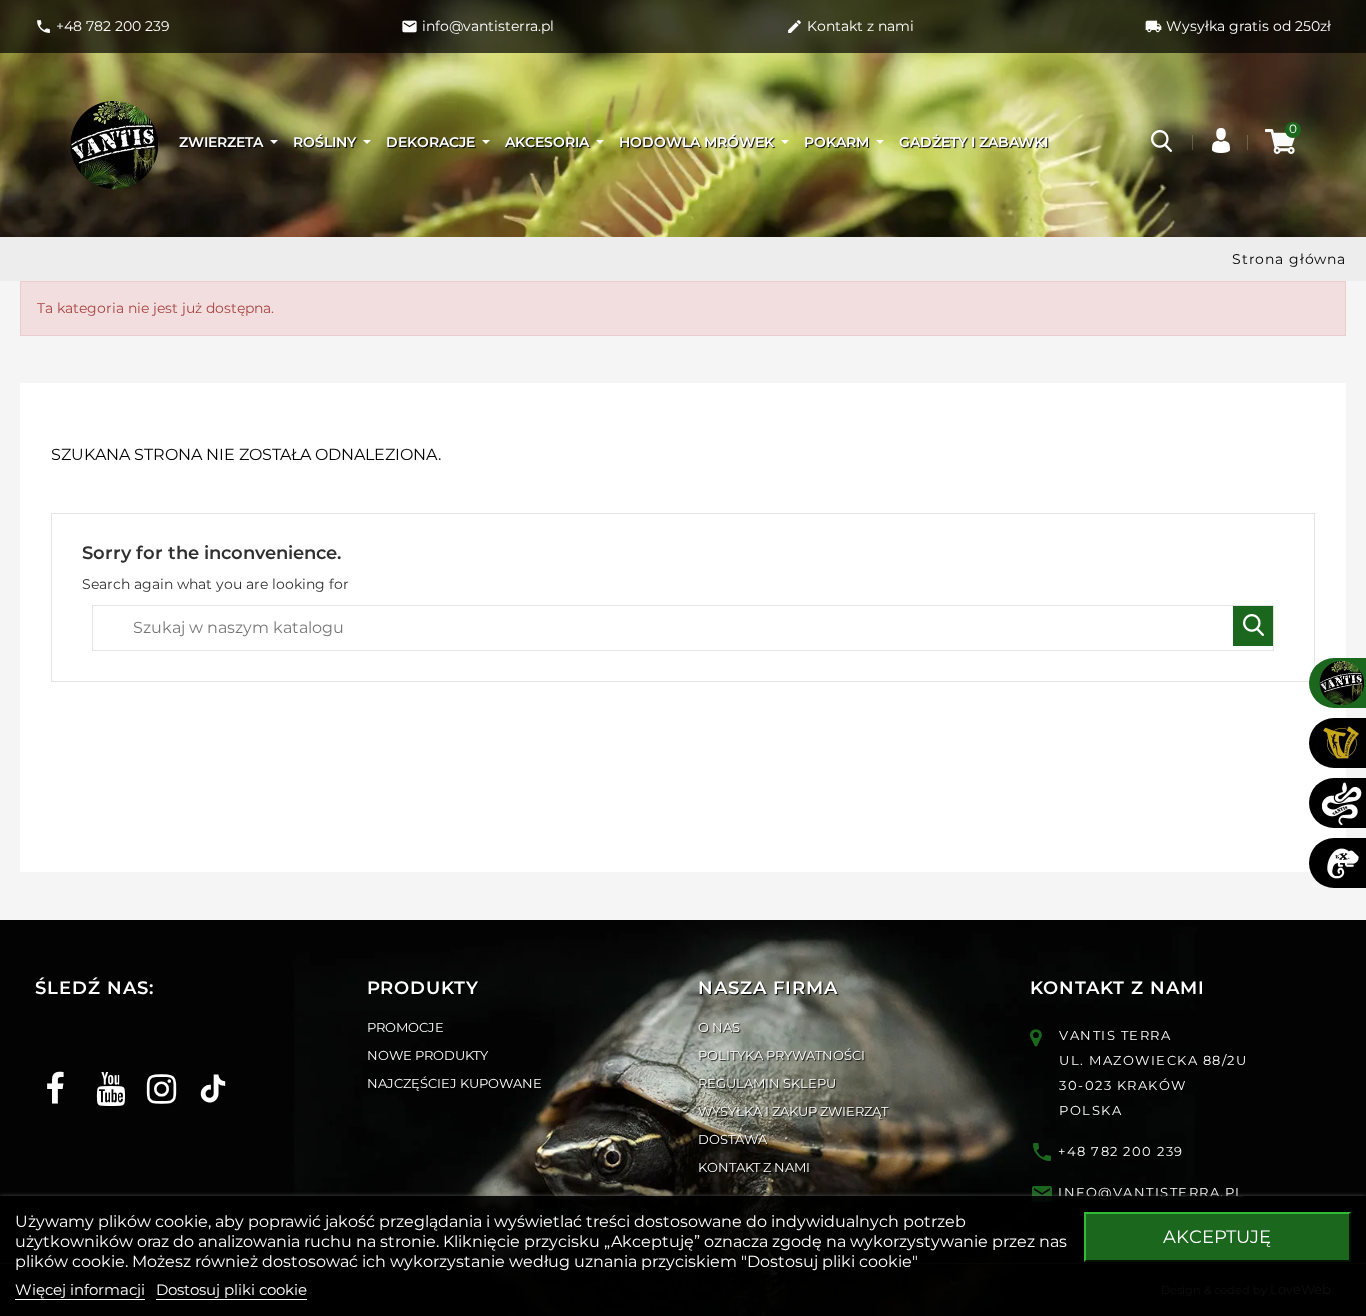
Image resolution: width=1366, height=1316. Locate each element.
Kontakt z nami (754, 1167)
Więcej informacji (80, 1289)
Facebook (52, 1071)
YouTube (103, 1071)
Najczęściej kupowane (454, 1083)
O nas (719, 1027)
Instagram (154, 1071)
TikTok (205, 1071)
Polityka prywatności (781, 1055)
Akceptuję (1217, 1237)
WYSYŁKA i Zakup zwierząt (793, 1111)
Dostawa (732, 1139)
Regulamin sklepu (767, 1083)
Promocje (405, 1027)
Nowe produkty (427, 1055)
